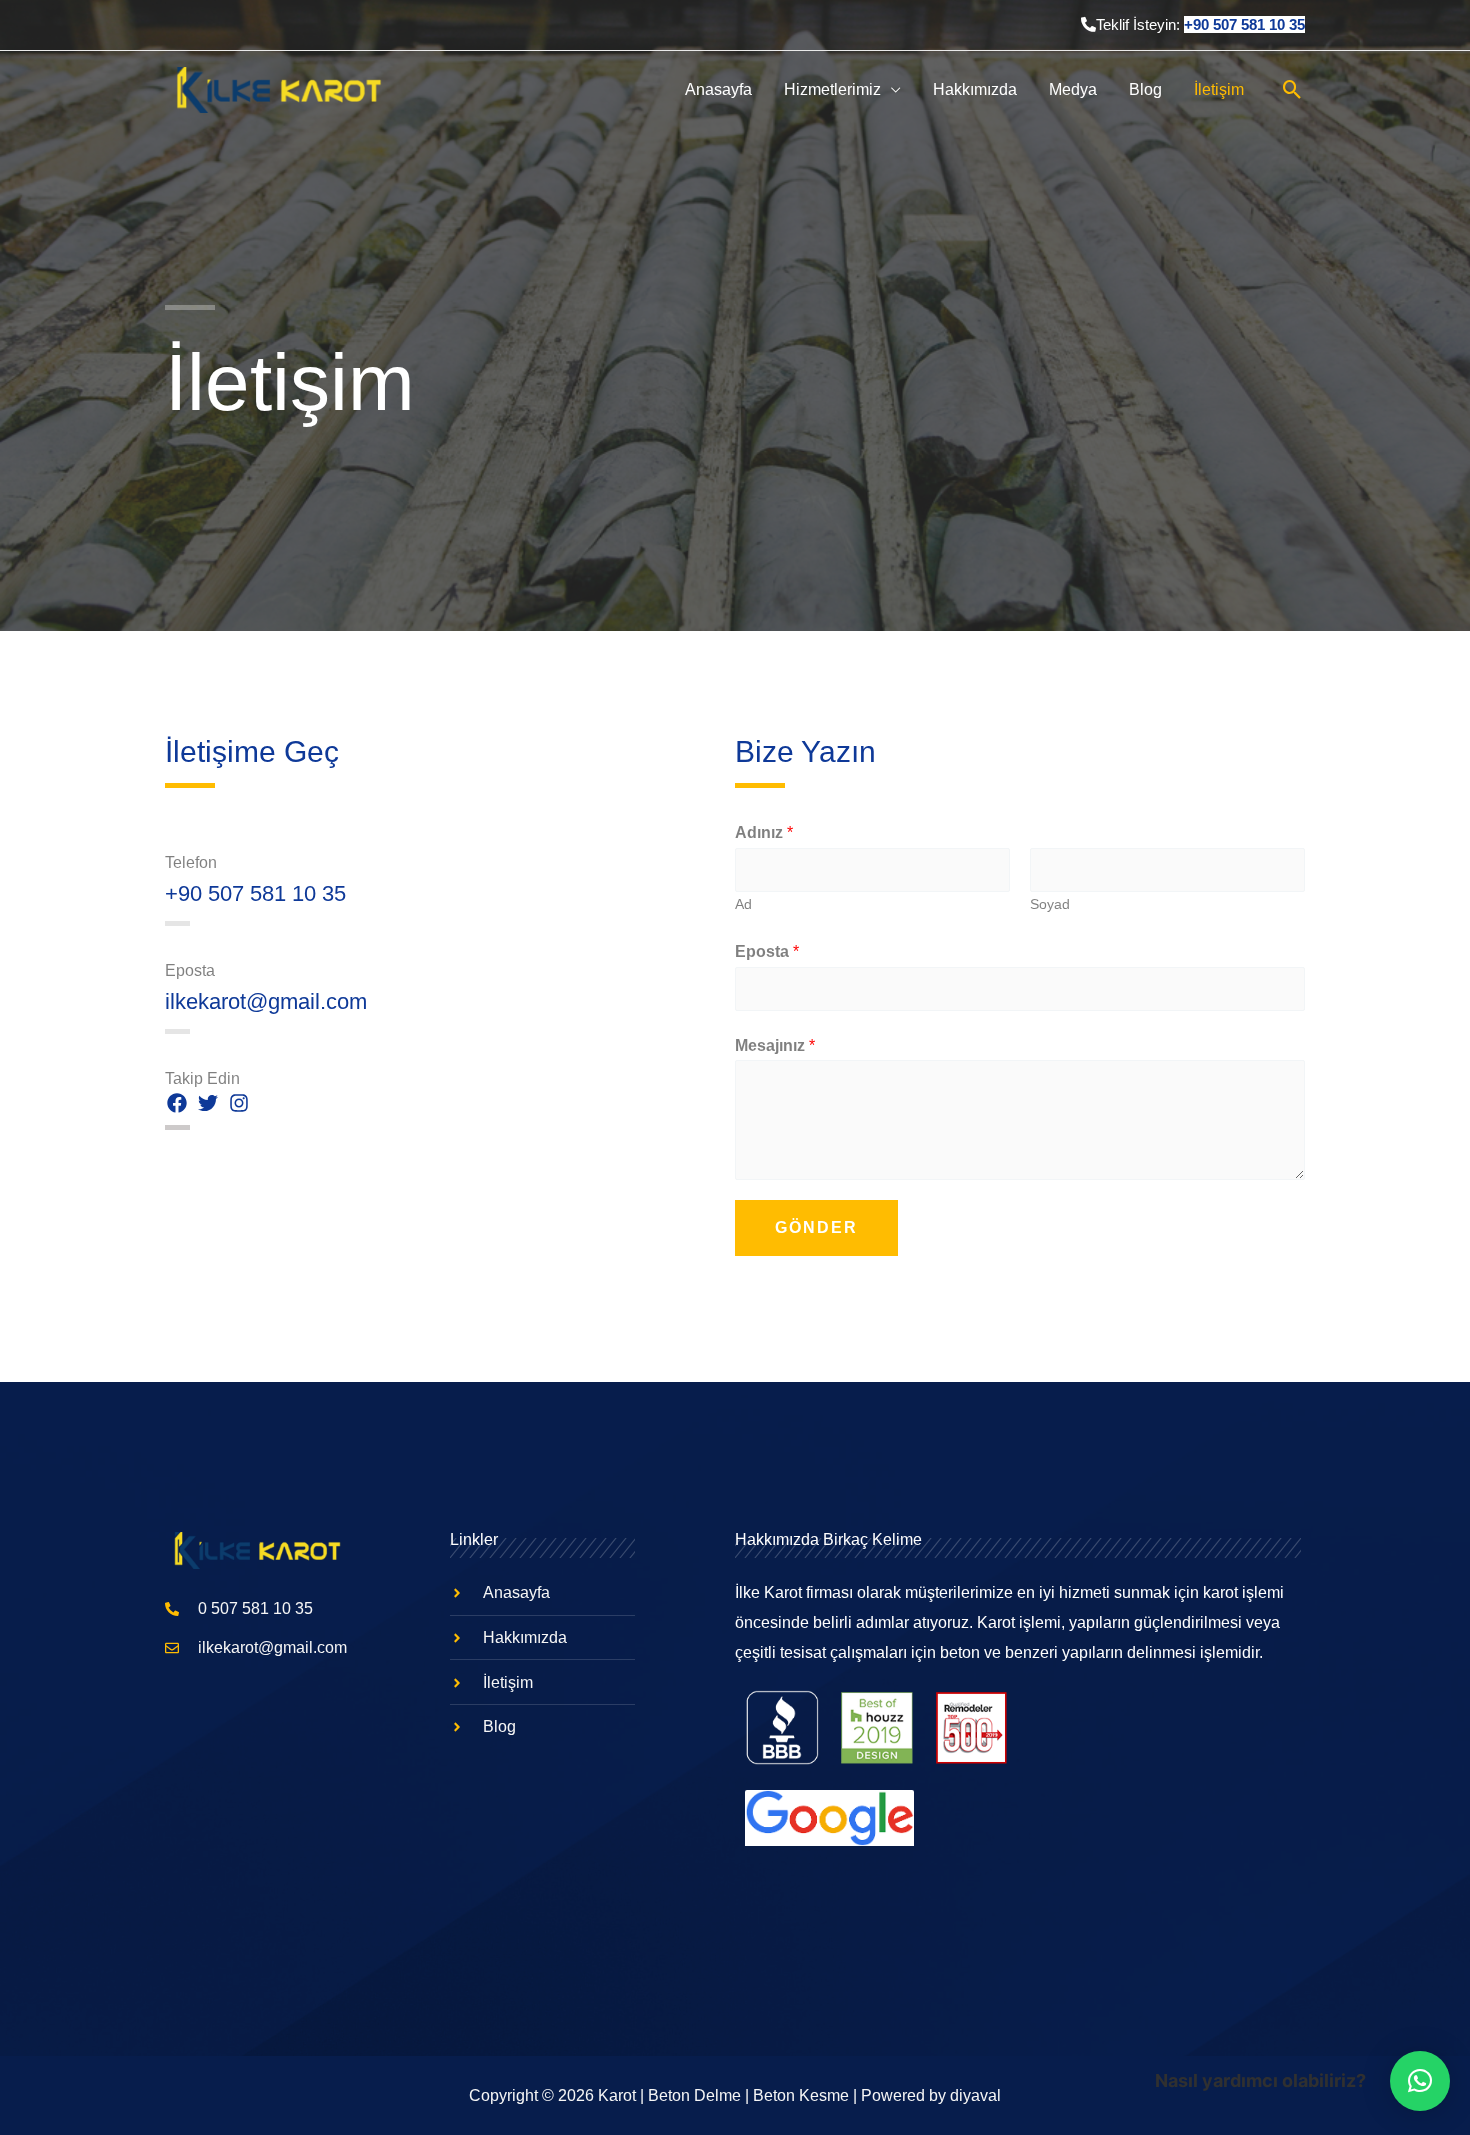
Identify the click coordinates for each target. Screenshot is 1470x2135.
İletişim (1219, 89)
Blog (1145, 89)
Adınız (764, 832)
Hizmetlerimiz (832, 89)
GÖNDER (816, 1227)
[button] (1420, 2081)
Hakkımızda (975, 89)
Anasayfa (718, 89)
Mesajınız (775, 1045)
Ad (743, 904)
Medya (1073, 89)
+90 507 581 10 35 (1244, 24)
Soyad (1050, 904)
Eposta (767, 951)
